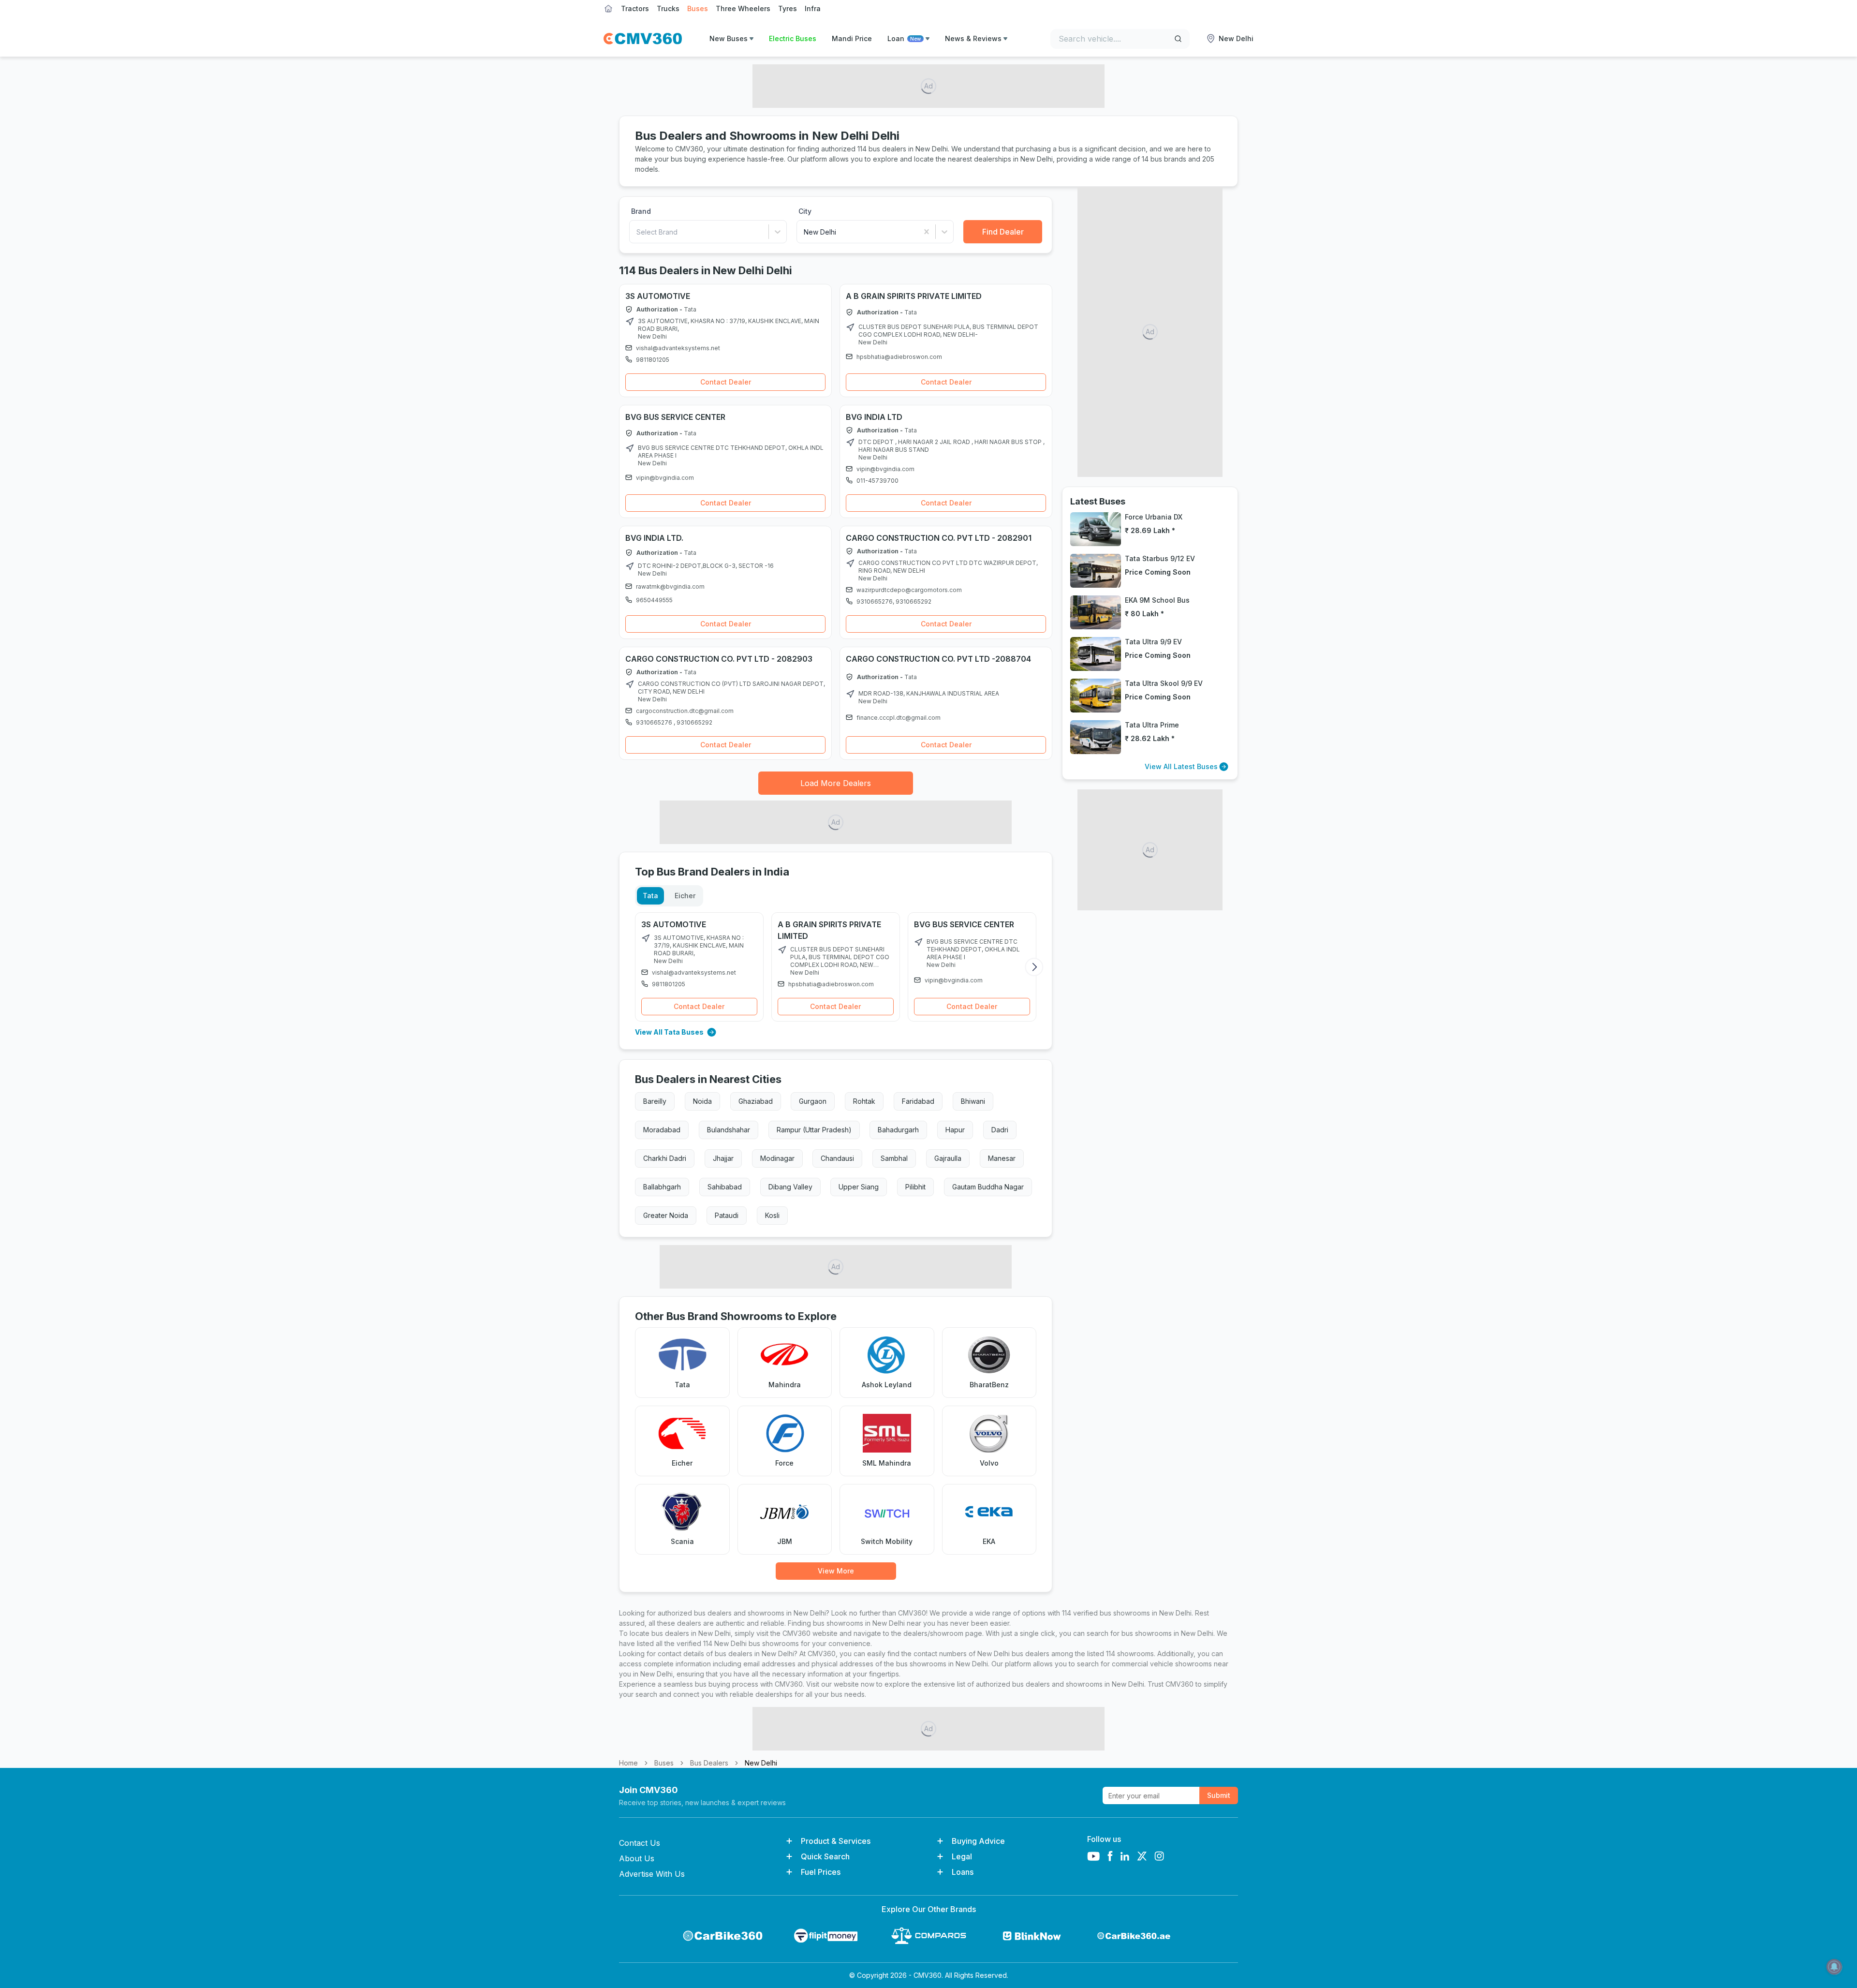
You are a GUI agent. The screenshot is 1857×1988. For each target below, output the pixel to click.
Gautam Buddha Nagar (988, 1187)
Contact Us (640, 1843)
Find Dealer (1003, 232)
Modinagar (777, 1158)
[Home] (643, 39)
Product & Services (836, 1841)
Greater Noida (666, 1215)
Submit (1219, 1795)
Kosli (772, 1215)
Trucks (668, 8)
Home (628, 1763)
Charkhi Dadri (665, 1158)
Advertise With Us (652, 1874)
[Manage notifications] (1834, 1967)
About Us (637, 1858)
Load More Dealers (836, 783)
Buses (698, 8)
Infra (813, 8)
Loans (963, 1872)
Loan (904, 38)
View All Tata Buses (669, 1032)
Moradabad (662, 1130)
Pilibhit (915, 1187)
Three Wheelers (743, 8)
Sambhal (894, 1158)
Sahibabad (725, 1187)
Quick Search (825, 1856)
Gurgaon (813, 1101)
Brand (641, 211)
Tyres (788, 8)
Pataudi (727, 1215)
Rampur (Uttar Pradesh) (814, 1130)
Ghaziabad (756, 1101)
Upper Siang (859, 1187)
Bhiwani (973, 1101)
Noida (702, 1101)
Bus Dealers (709, 1763)
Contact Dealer (726, 382)
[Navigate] (630, 322)
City (805, 211)
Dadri (1000, 1130)
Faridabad (918, 1101)
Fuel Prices (821, 1872)
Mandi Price (852, 38)
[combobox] (637, 232)
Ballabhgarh (662, 1187)
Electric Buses (793, 38)
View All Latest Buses (1181, 766)
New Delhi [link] (761, 1763)
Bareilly (655, 1101)
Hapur (955, 1130)
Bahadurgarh (898, 1130)
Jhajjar (723, 1158)
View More (836, 1571)
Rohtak (864, 1101)
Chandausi (837, 1158)
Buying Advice (978, 1841)
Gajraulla (948, 1158)
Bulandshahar (729, 1130)
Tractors (635, 8)
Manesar (1002, 1158)
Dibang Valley (790, 1187)
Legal (962, 1856)
